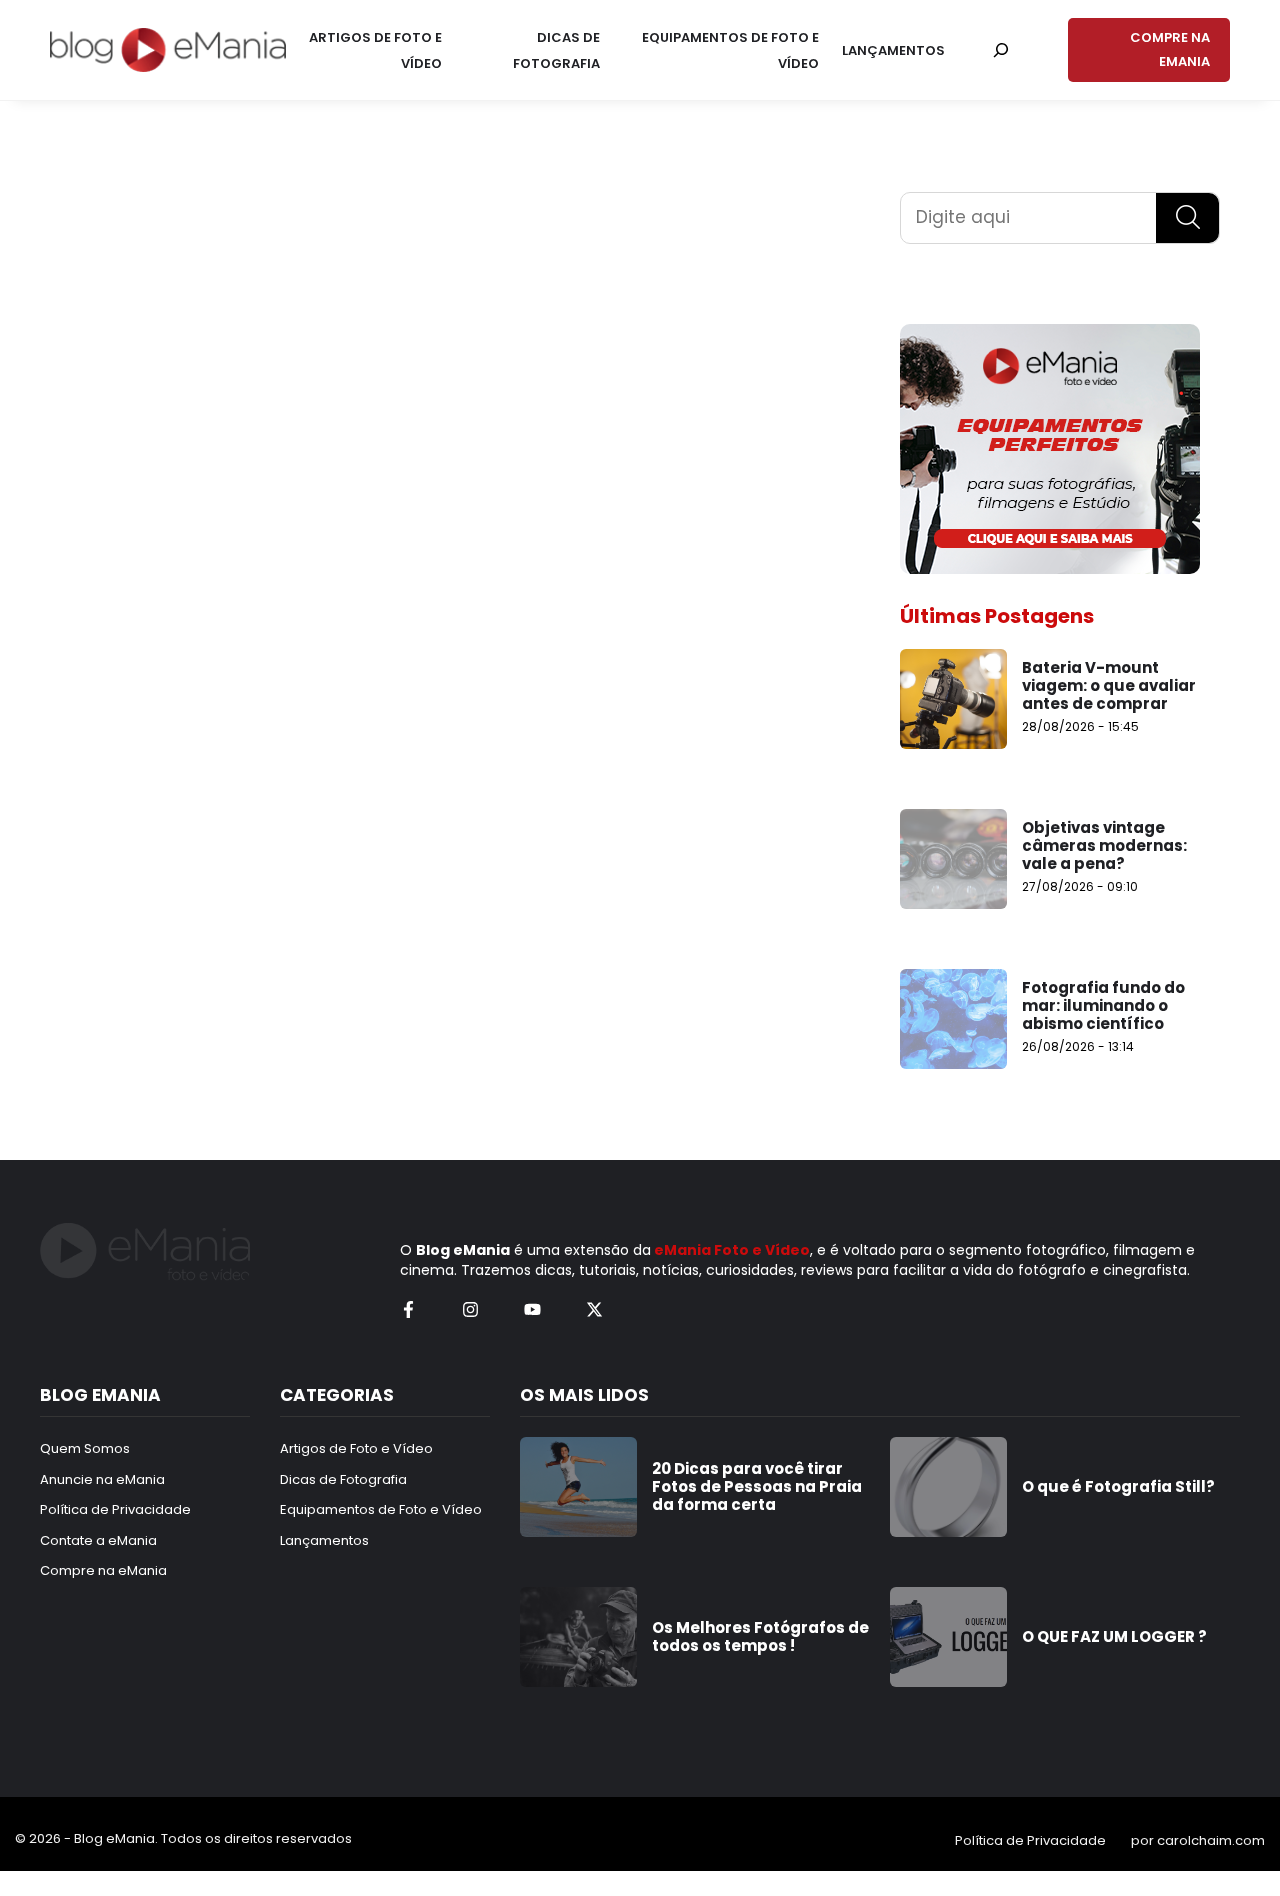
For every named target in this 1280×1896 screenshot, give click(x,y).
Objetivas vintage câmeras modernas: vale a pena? (1104, 845)
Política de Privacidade (1030, 1840)
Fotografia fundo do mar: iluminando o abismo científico (1103, 1005)
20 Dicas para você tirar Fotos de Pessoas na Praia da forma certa (757, 1486)
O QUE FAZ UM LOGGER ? (1114, 1636)
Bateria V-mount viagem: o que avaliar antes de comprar (1109, 685)
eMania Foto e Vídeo (732, 1250)
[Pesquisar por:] (1001, 50)
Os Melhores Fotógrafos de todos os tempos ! (760, 1636)
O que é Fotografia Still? (1118, 1486)
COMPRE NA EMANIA (1170, 49)
